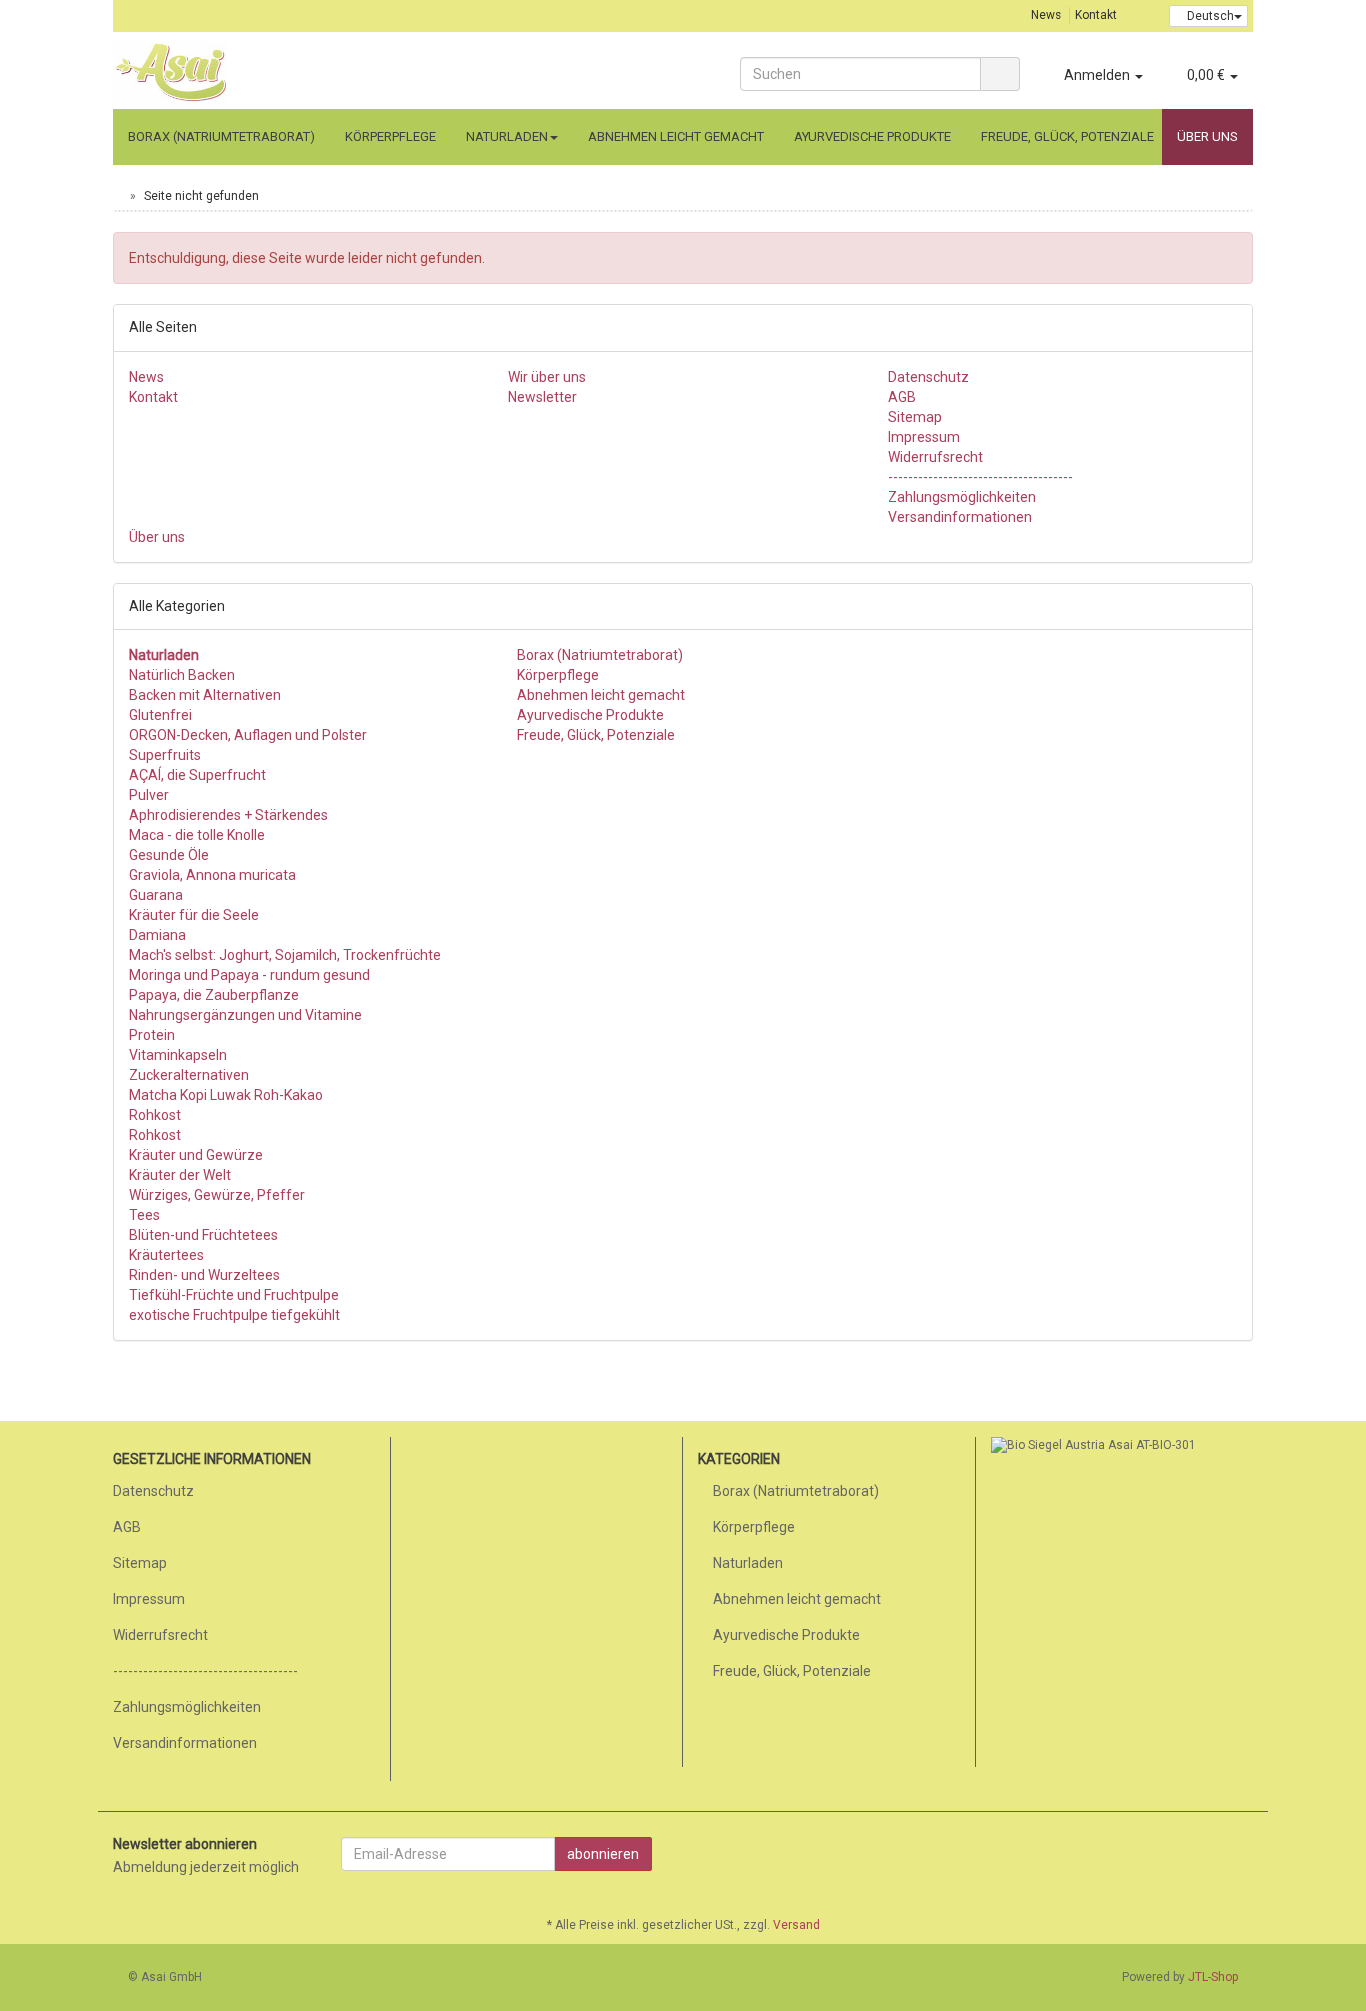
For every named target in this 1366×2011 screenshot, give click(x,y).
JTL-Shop (1213, 1977)
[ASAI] (293, 72)
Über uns (1207, 136)
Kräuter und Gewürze (196, 1155)
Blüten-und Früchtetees (203, 1235)
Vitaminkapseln (178, 1055)
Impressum (924, 437)
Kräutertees (166, 1255)
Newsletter (542, 397)
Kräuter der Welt (180, 1175)
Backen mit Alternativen (205, 695)
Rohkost (155, 1115)
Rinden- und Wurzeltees (204, 1275)
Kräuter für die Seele (194, 915)
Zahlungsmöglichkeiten (962, 497)
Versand (796, 1925)
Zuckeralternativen (189, 1075)
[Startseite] (117, 196)
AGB (902, 397)
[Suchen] (1000, 74)
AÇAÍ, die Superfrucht (197, 775)
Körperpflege (390, 136)
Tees (144, 1215)
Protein (152, 1035)
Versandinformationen (960, 517)
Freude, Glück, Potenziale (1067, 136)
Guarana (156, 895)
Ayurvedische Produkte (872, 136)
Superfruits (165, 755)
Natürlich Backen (182, 675)
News (1046, 15)
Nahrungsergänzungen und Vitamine (245, 1015)
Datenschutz (928, 377)
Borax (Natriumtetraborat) (221, 136)
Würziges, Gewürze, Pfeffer (217, 1195)
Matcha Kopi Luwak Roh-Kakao (226, 1095)
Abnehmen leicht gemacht (676, 136)
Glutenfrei (160, 715)
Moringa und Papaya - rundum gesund (249, 975)
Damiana (157, 935)
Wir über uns (547, 377)
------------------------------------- (980, 477)
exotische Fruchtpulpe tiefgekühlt (234, 1315)
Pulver (149, 795)
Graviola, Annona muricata (212, 875)
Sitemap (915, 417)
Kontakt (1096, 15)
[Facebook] (1242, 1856)
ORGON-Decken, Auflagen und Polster (248, 735)
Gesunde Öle (169, 855)
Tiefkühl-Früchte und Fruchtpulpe (234, 1295)
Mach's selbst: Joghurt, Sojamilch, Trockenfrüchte (285, 955)
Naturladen (507, 136)
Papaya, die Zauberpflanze (214, 995)
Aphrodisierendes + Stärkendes (228, 815)
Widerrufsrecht (935, 457)
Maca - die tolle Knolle (197, 835)
